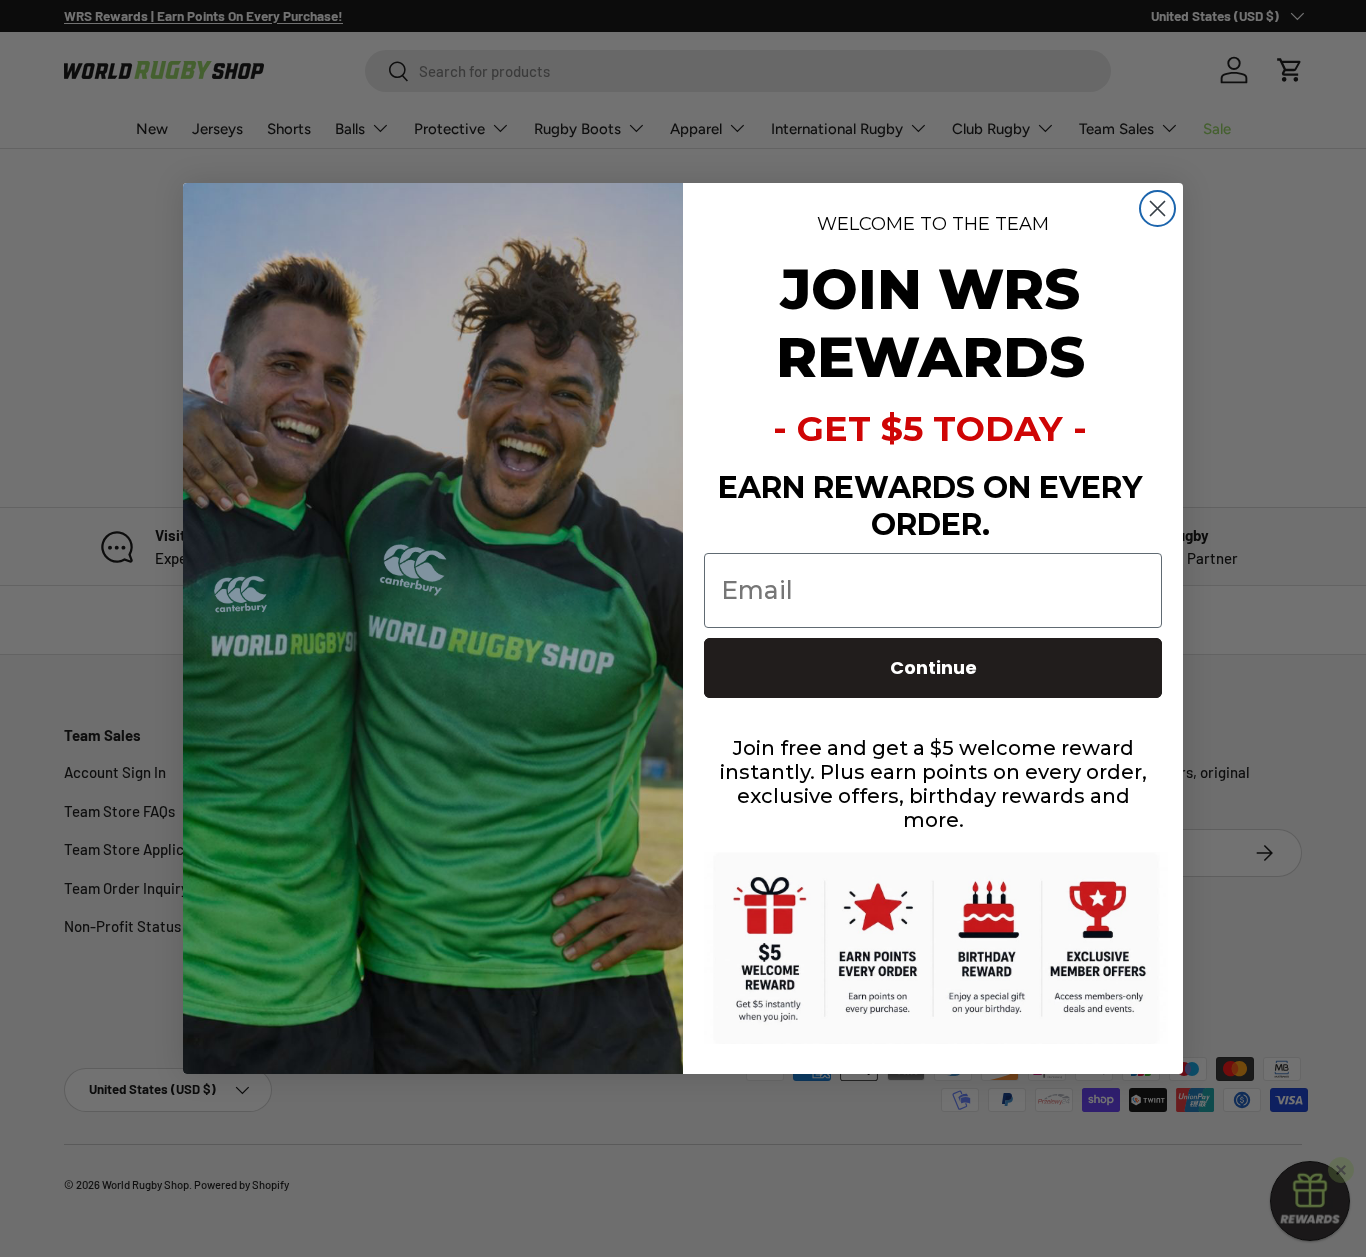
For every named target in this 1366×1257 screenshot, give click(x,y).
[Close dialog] (1157, 208)
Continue (933, 667)
